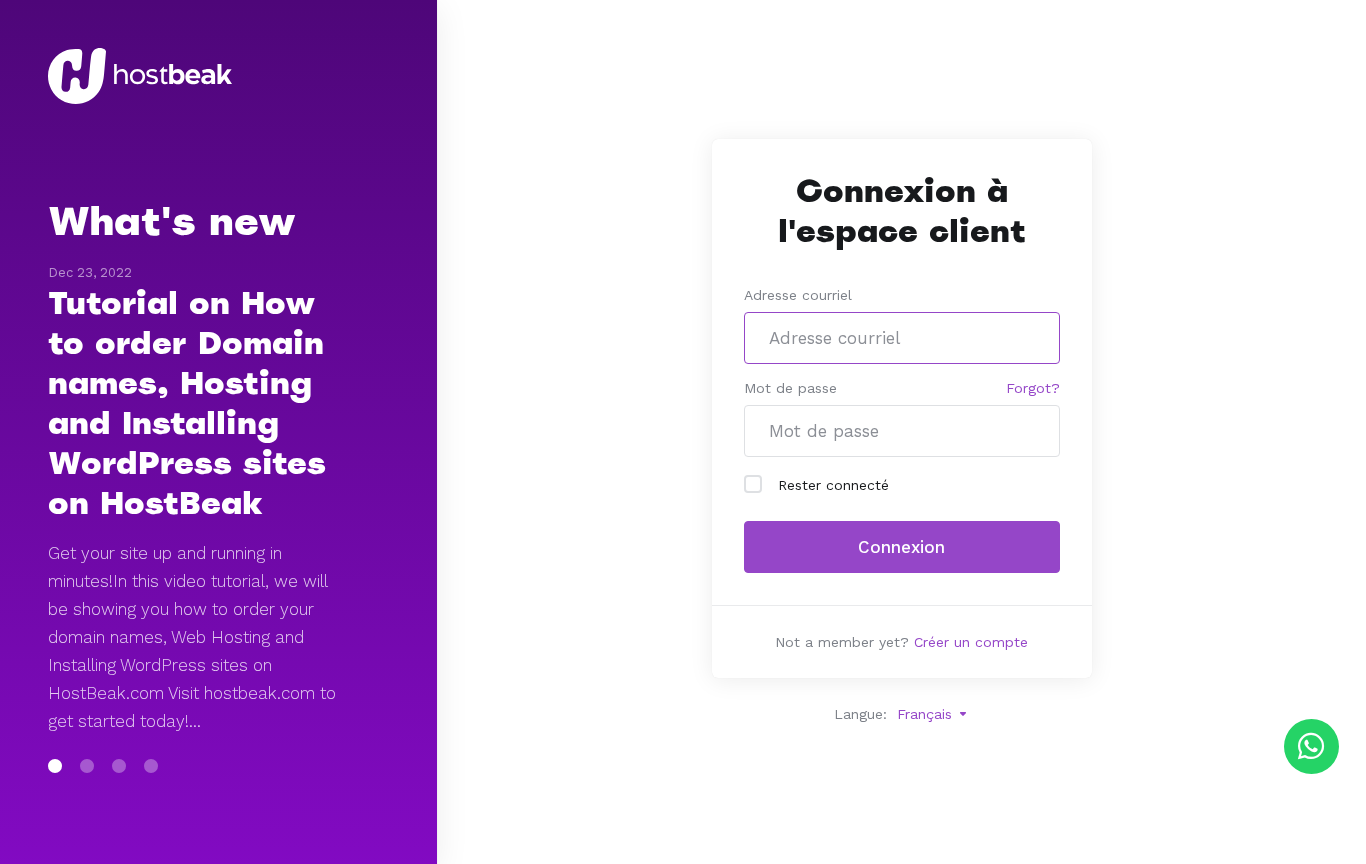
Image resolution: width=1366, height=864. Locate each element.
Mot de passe (790, 388)
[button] (55, 766)
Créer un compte (971, 642)
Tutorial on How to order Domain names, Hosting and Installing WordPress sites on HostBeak (187, 403)
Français (927, 714)
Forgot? (1033, 388)
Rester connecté (833, 485)
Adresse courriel (798, 295)
